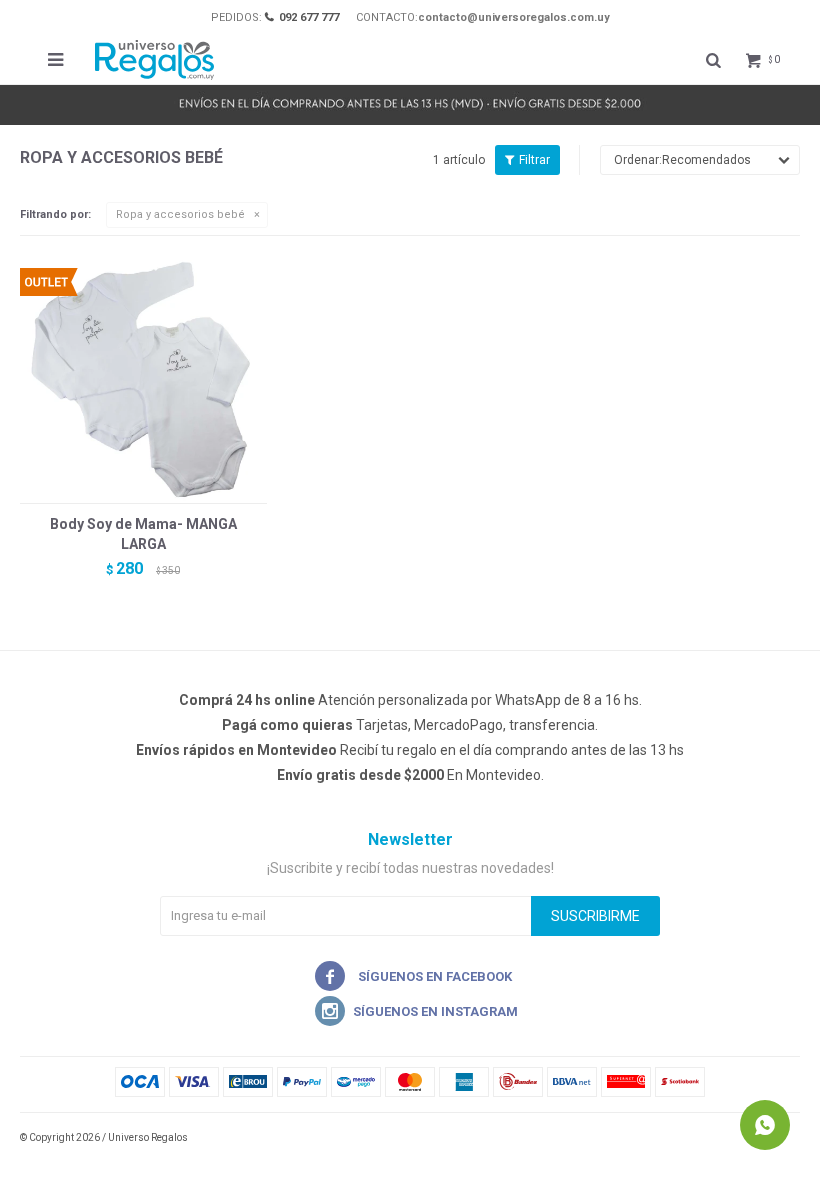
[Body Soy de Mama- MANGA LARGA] (143, 379)
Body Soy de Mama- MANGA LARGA (143, 534)
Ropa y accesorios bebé (180, 214)
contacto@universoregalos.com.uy (514, 17)
